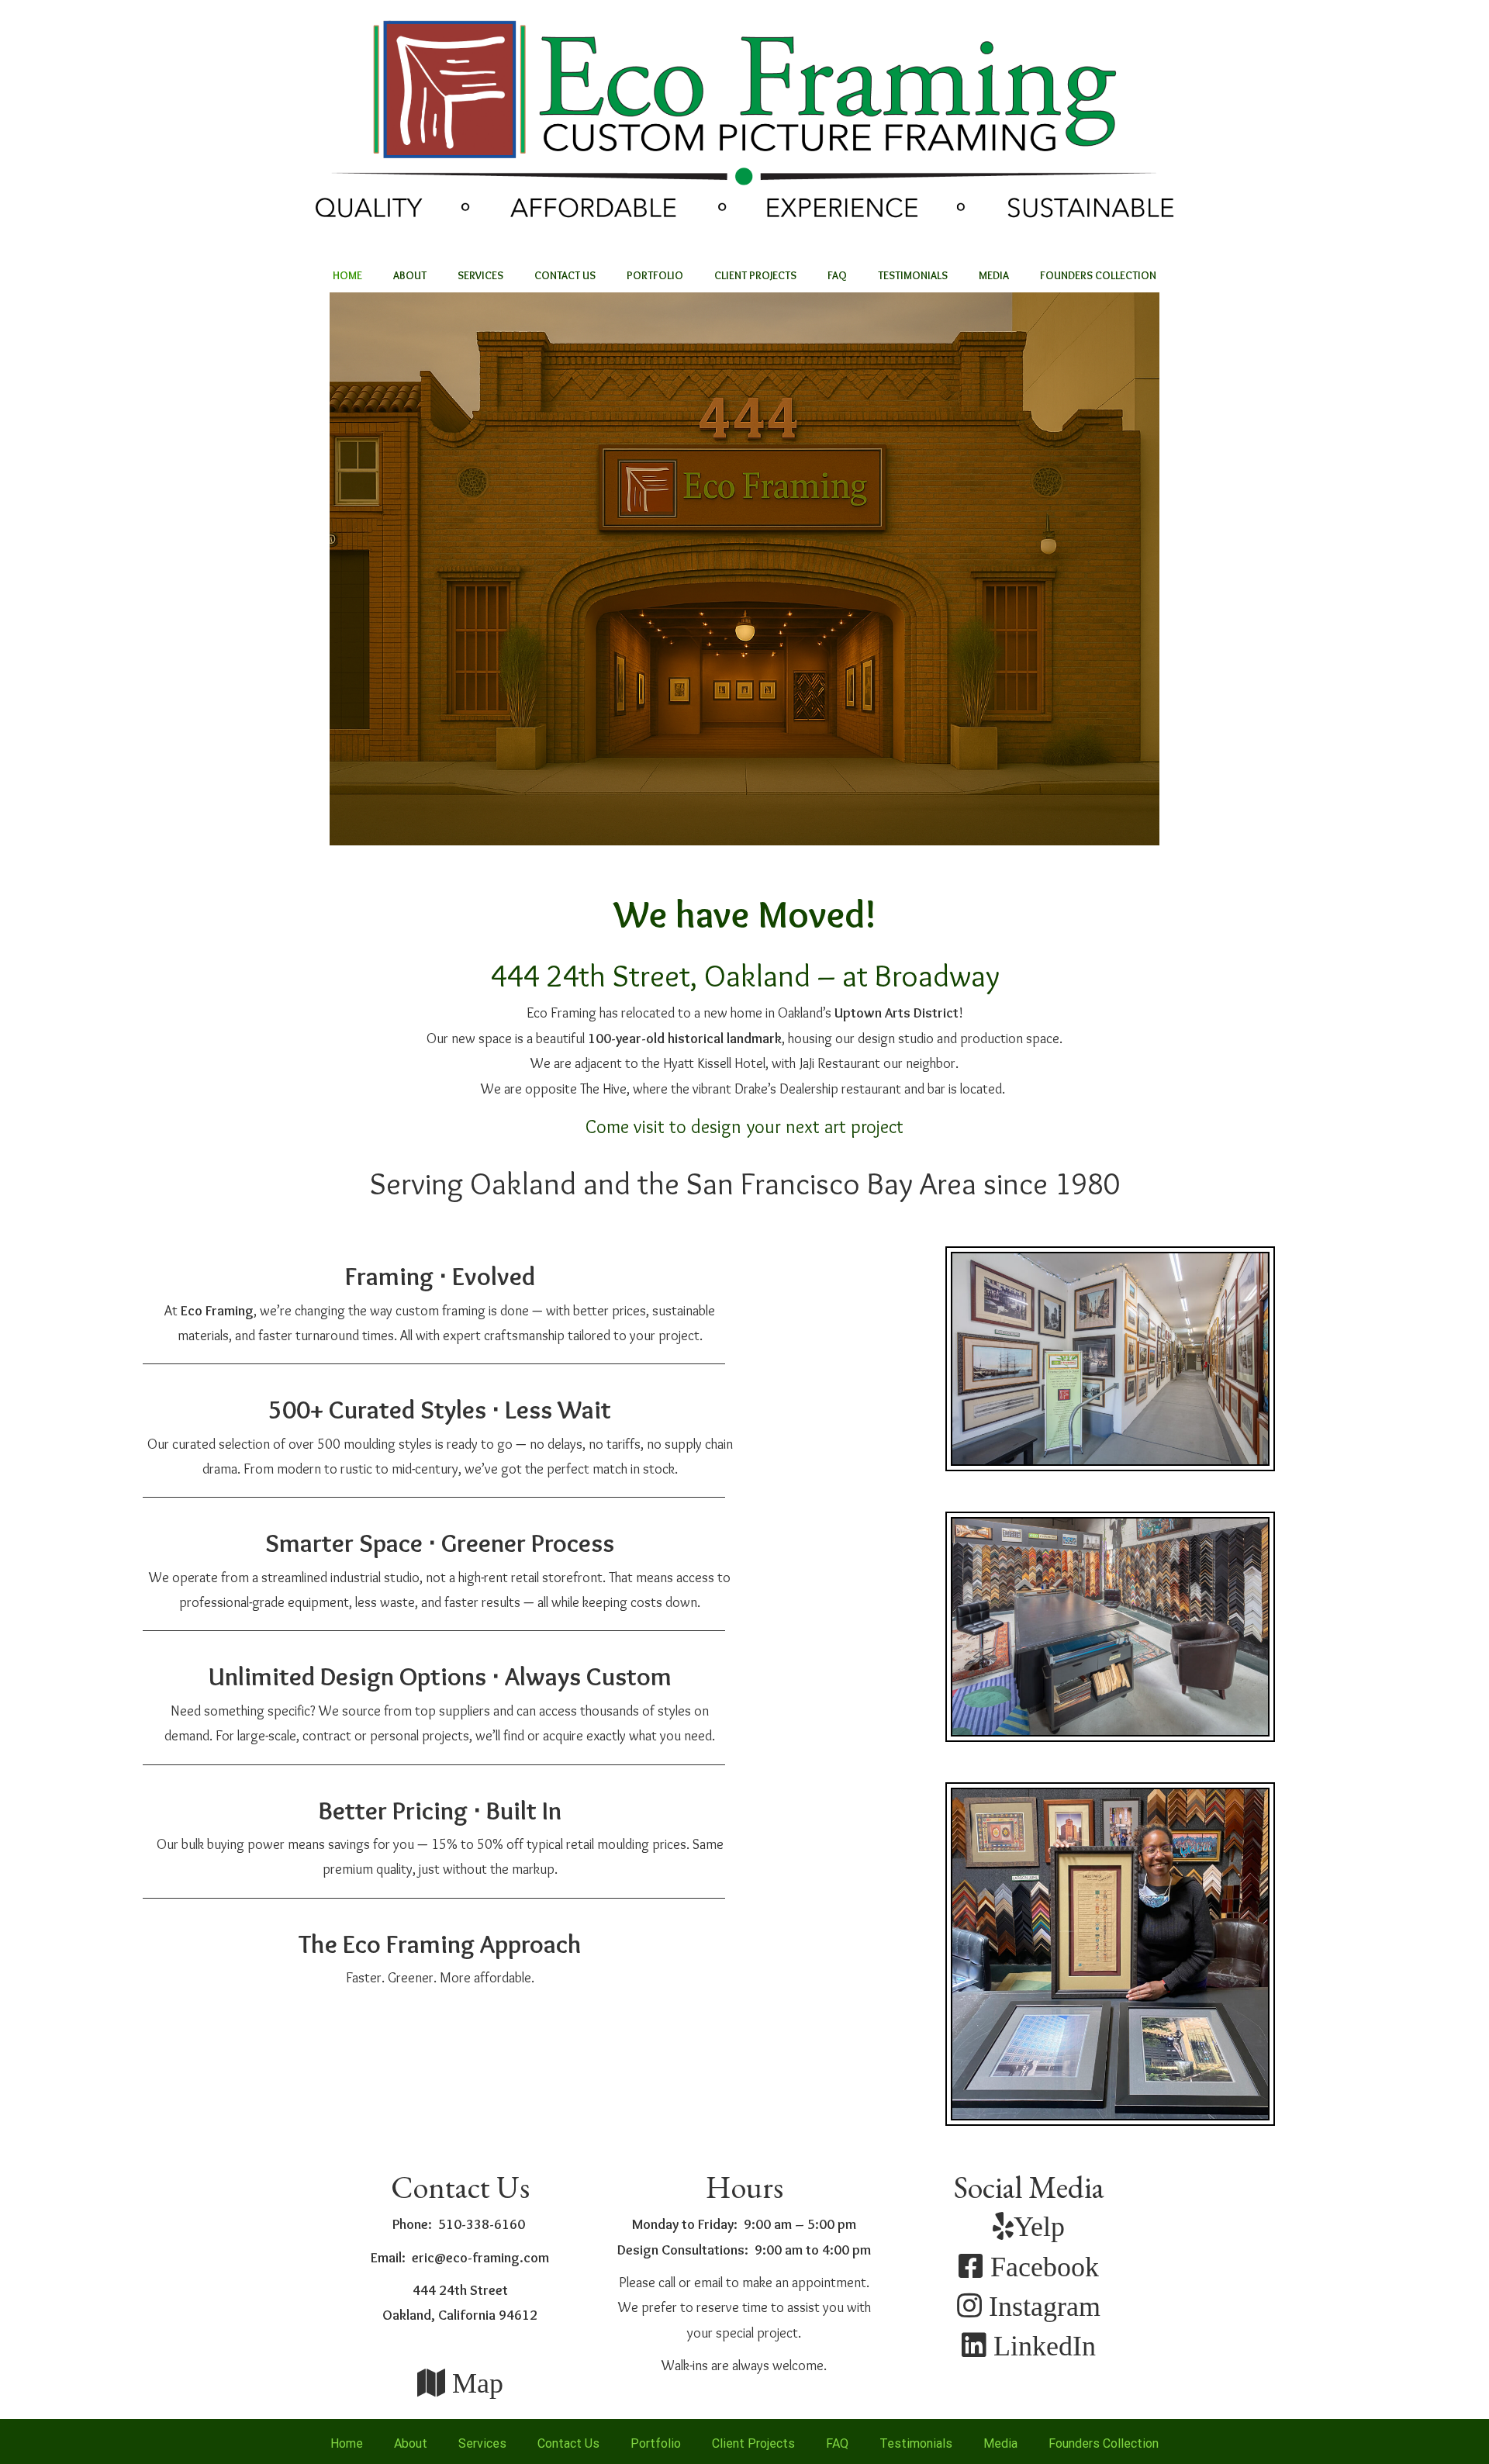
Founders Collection (1098, 275)
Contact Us (565, 275)
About (410, 275)
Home (347, 275)
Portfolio (655, 275)
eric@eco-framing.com (480, 2258)
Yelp (1039, 2226)
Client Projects (755, 275)
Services (480, 275)
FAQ (837, 275)
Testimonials (913, 275)
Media (994, 275)
